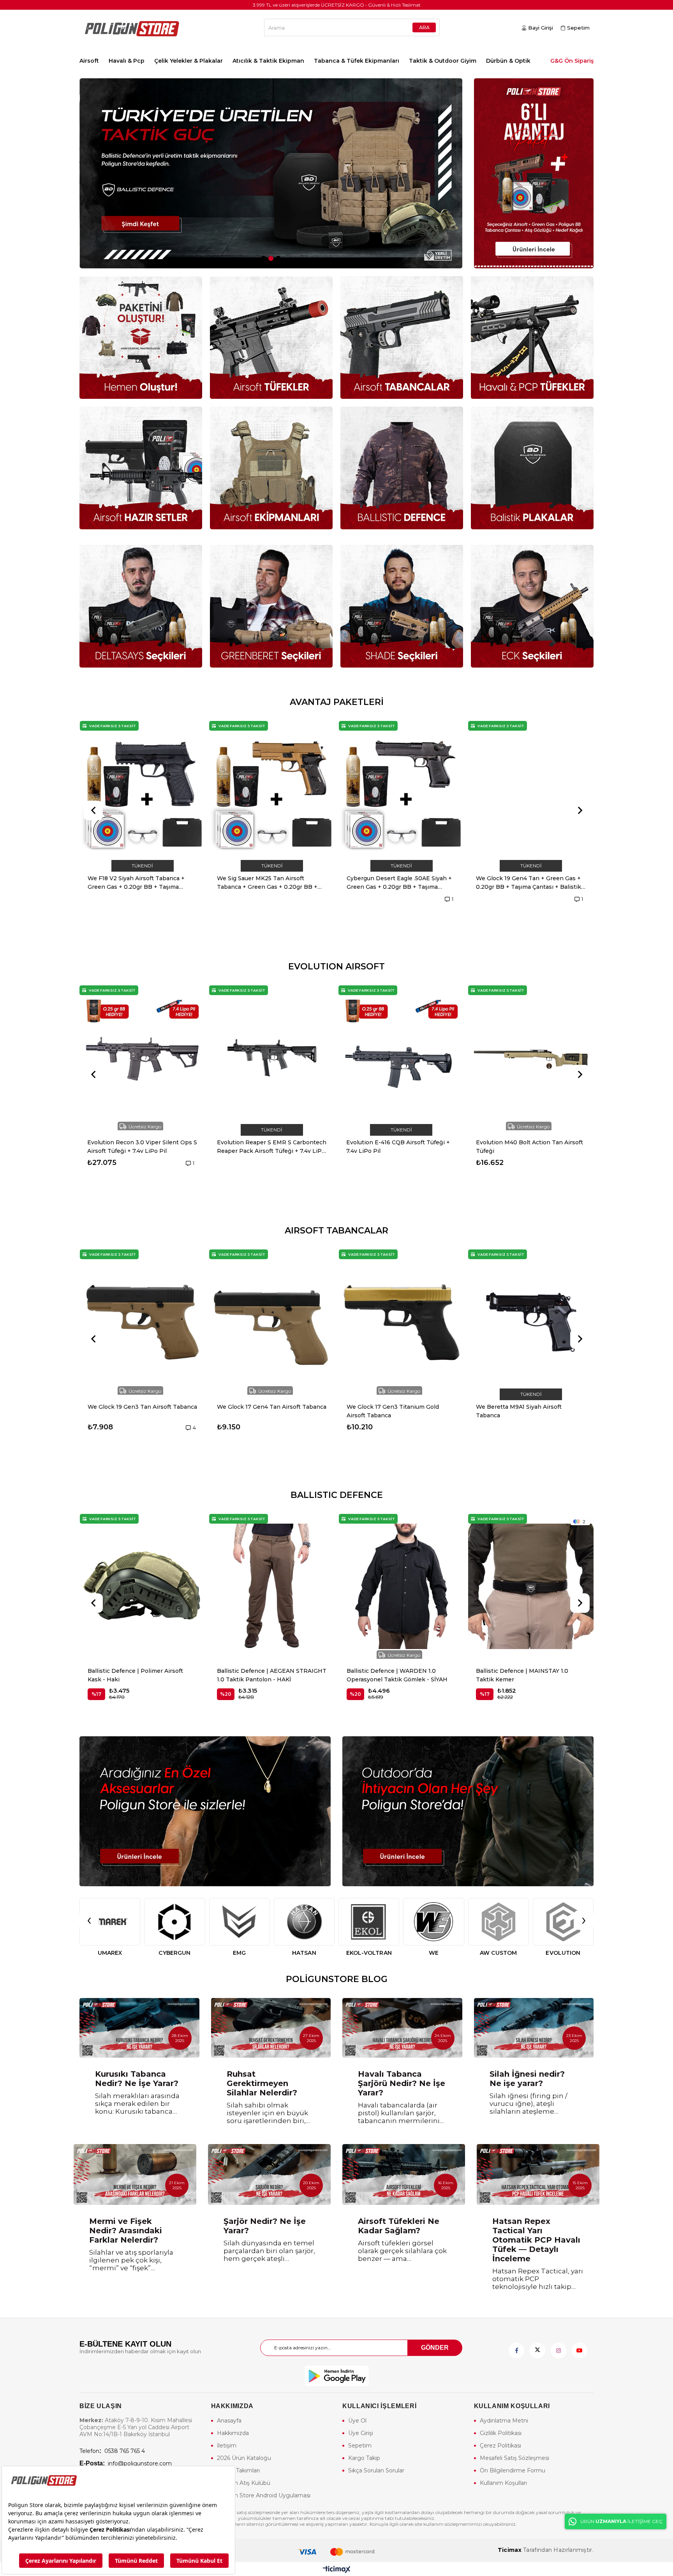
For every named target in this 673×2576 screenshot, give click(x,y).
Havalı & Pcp (127, 61)
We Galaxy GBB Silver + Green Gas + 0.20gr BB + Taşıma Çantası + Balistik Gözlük (529, 883)
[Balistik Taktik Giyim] (402, 468)
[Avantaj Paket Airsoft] (141, 337)
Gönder (435, 2348)
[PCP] (532, 337)
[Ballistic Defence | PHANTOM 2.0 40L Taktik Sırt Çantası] (531, 1587)
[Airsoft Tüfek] (271, 337)
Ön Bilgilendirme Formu (513, 2470)
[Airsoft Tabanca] (402, 337)
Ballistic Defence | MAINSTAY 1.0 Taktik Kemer (263, 1675)
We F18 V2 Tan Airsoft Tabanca (524, 1407)
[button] (263, 258)
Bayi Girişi (541, 28)
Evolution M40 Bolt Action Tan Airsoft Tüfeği (141, 1147)
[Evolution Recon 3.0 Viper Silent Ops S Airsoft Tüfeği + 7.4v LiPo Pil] (401, 1058)
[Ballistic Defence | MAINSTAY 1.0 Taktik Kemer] (272, 1587)
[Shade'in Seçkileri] (402, 606)
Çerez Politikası (500, 2446)
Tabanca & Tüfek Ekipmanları (357, 61)
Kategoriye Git (336, 702)
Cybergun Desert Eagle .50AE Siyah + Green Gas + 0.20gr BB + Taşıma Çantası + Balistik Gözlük (140, 883)
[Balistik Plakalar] (532, 468)
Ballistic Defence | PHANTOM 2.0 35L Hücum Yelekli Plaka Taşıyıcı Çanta (400, 1675)
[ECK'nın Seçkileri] (532, 606)
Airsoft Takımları (238, 2470)
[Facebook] (516, 2350)
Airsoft (89, 61)
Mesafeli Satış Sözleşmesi (514, 2458)
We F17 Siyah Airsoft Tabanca (392, 1407)
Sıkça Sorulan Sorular (376, 2470)
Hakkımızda (233, 2433)
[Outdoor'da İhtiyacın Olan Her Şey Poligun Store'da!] (468, 1811)
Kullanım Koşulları (503, 2483)
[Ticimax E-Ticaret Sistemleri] (337, 2570)
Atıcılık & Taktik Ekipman (268, 61)
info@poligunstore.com (126, 2463)
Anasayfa (229, 2421)
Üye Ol (357, 2421)
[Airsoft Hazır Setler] (141, 468)
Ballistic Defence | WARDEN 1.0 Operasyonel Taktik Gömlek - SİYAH (138, 1675)
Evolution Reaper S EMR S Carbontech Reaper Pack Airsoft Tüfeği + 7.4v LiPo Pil (531, 1147)
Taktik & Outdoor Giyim (443, 61)
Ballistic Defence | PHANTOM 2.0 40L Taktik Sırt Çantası (529, 1675)
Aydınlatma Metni (504, 2421)
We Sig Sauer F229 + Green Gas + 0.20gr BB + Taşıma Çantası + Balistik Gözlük (399, 883)
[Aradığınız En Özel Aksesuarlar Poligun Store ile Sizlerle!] (205, 1811)
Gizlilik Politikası (501, 2433)
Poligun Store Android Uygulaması (264, 2495)
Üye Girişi (361, 2433)
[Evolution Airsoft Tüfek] (271, 173)
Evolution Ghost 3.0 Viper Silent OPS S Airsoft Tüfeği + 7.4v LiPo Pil (272, 1147)
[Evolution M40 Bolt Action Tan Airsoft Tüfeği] (142, 1058)
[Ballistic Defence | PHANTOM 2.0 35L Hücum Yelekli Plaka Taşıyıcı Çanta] (402, 1587)
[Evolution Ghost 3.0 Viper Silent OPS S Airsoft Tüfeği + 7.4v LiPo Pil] (272, 1058)
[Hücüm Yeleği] (271, 468)
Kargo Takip (364, 2458)
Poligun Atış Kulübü (244, 2483)
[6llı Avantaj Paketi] (534, 173)
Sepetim (360, 2446)
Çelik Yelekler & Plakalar (189, 61)
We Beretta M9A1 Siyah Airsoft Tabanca (134, 1411)
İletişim (227, 2446)
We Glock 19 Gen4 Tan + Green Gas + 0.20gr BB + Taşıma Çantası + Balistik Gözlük (270, 883)
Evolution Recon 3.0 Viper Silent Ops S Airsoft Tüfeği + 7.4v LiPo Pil (401, 1147)
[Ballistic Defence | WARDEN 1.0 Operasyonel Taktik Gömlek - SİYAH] (143, 1587)
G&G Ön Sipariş (572, 61)
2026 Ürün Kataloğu (244, 2458)
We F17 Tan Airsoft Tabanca (260, 1407)
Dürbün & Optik (508, 61)
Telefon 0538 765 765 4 (112, 2451)
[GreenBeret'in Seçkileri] (271, 606)
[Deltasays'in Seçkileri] (141, 606)
